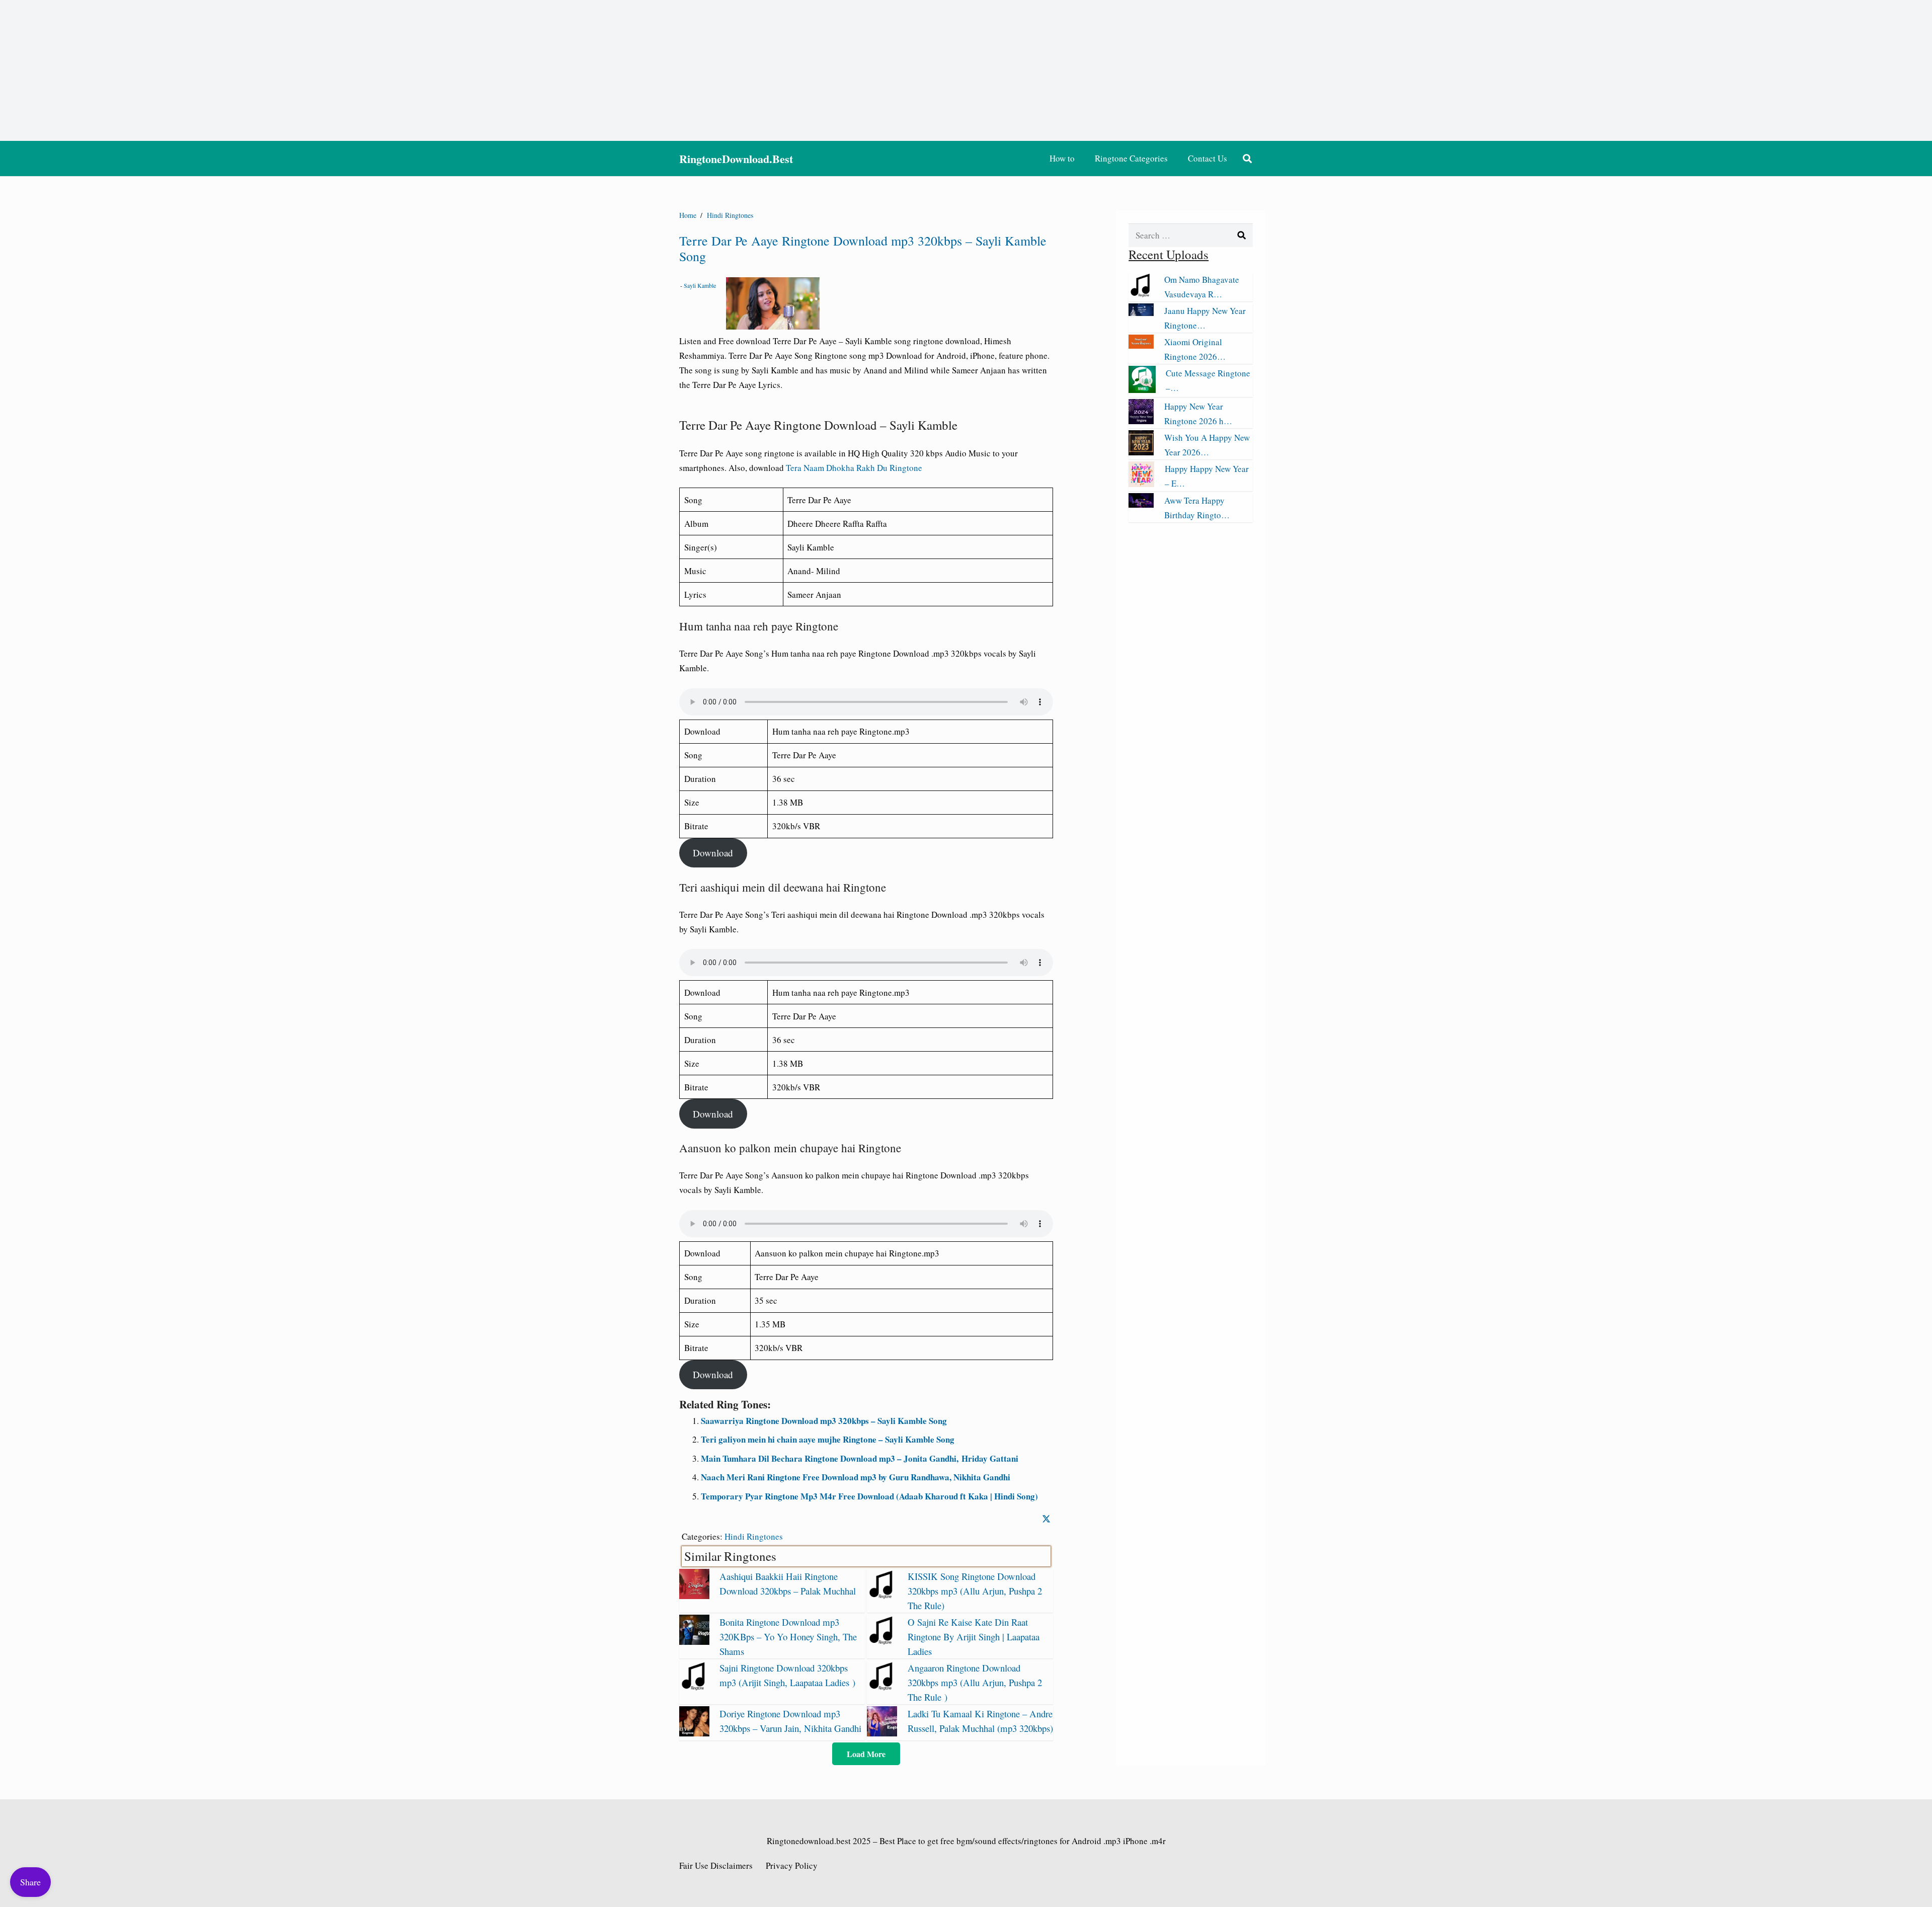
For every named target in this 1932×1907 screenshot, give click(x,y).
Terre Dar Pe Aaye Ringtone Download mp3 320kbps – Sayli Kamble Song (863, 248)
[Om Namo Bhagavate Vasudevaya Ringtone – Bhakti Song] (1141, 294)
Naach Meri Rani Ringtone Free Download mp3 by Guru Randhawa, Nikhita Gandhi (856, 1477)
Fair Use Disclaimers (716, 1865)
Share (30, 1882)
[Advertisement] (966, 70)
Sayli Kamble (700, 285)
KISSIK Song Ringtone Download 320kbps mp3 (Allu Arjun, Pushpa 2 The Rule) (975, 1591)
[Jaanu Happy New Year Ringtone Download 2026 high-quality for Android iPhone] (1141, 313)
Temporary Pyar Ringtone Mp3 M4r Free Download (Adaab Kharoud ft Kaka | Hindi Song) (869, 1496)
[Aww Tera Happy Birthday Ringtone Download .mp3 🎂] (1141, 504)
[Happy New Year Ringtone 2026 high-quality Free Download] (1141, 421)
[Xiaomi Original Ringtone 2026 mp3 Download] (1141, 345)
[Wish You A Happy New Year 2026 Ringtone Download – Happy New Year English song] (1141, 452)
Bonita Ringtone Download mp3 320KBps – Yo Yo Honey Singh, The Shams (788, 1637)
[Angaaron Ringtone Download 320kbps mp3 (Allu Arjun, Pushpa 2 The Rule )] (882, 1687)
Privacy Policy (792, 1865)
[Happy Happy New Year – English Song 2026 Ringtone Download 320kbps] (1141, 484)
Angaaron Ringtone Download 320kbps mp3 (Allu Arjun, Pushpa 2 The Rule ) (975, 1682)
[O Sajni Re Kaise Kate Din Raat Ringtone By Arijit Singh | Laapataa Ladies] (882, 1642)
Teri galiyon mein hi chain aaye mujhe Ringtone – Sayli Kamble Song (828, 1439)
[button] (1247, 158)
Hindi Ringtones (754, 1536)
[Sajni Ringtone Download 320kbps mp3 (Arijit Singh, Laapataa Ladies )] (694, 1687)
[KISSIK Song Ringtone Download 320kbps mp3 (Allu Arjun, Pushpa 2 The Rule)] (882, 1596)
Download (713, 853)
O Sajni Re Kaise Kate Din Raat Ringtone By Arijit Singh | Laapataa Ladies (974, 1637)
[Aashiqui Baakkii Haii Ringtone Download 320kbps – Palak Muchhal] (694, 1596)
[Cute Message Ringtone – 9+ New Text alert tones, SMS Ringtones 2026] (1142, 390)
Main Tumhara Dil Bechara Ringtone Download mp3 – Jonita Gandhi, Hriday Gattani (860, 1458)
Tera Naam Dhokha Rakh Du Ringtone (854, 468)
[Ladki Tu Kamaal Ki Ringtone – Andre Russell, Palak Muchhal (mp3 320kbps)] (882, 1733)
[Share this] (1046, 1519)
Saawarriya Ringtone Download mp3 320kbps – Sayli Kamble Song (824, 1421)
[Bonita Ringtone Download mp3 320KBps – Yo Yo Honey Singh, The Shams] (694, 1642)
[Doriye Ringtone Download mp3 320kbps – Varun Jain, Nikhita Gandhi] (694, 1733)
